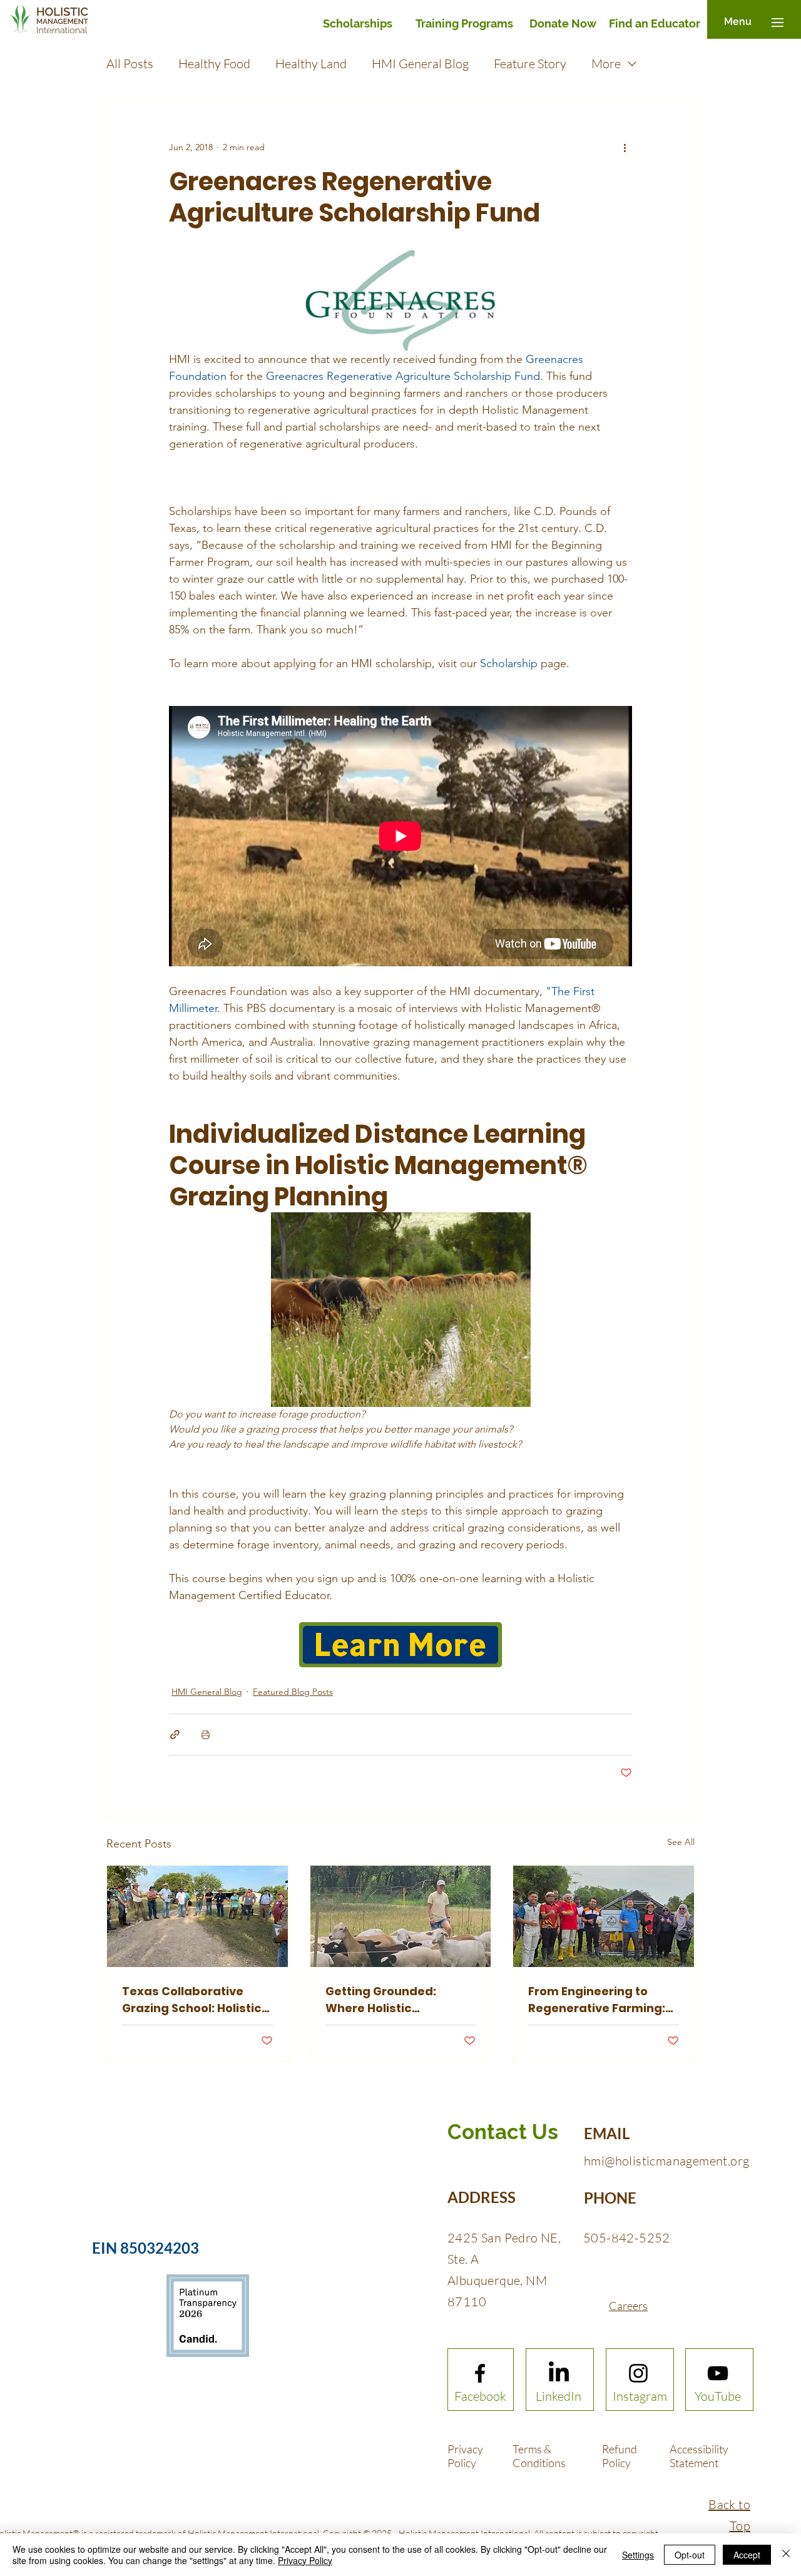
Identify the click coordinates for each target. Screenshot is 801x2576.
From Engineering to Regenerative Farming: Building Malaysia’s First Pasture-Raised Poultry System (600, 2000)
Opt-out (690, 2555)
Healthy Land (311, 64)
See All (681, 1842)
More (606, 64)
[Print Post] (206, 1735)
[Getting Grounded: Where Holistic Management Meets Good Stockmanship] (401, 1916)
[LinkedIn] (559, 2373)
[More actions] (625, 147)
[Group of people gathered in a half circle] (197, 1916)
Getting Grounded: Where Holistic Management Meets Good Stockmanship (386, 2000)
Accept (747, 2555)
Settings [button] (638, 2555)
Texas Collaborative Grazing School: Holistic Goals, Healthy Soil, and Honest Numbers (192, 2000)
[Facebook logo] (480, 2373)
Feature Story (530, 64)
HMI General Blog (420, 64)
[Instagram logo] (638, 2373)
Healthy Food (214, 64)
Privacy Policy (305, 2560)
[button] (738, 22)
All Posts (130, 64)
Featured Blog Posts (293, 1692)
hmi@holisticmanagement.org (666, 2161)
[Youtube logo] (718, 2373)
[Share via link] (175, 1735)
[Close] (786, 2555)
